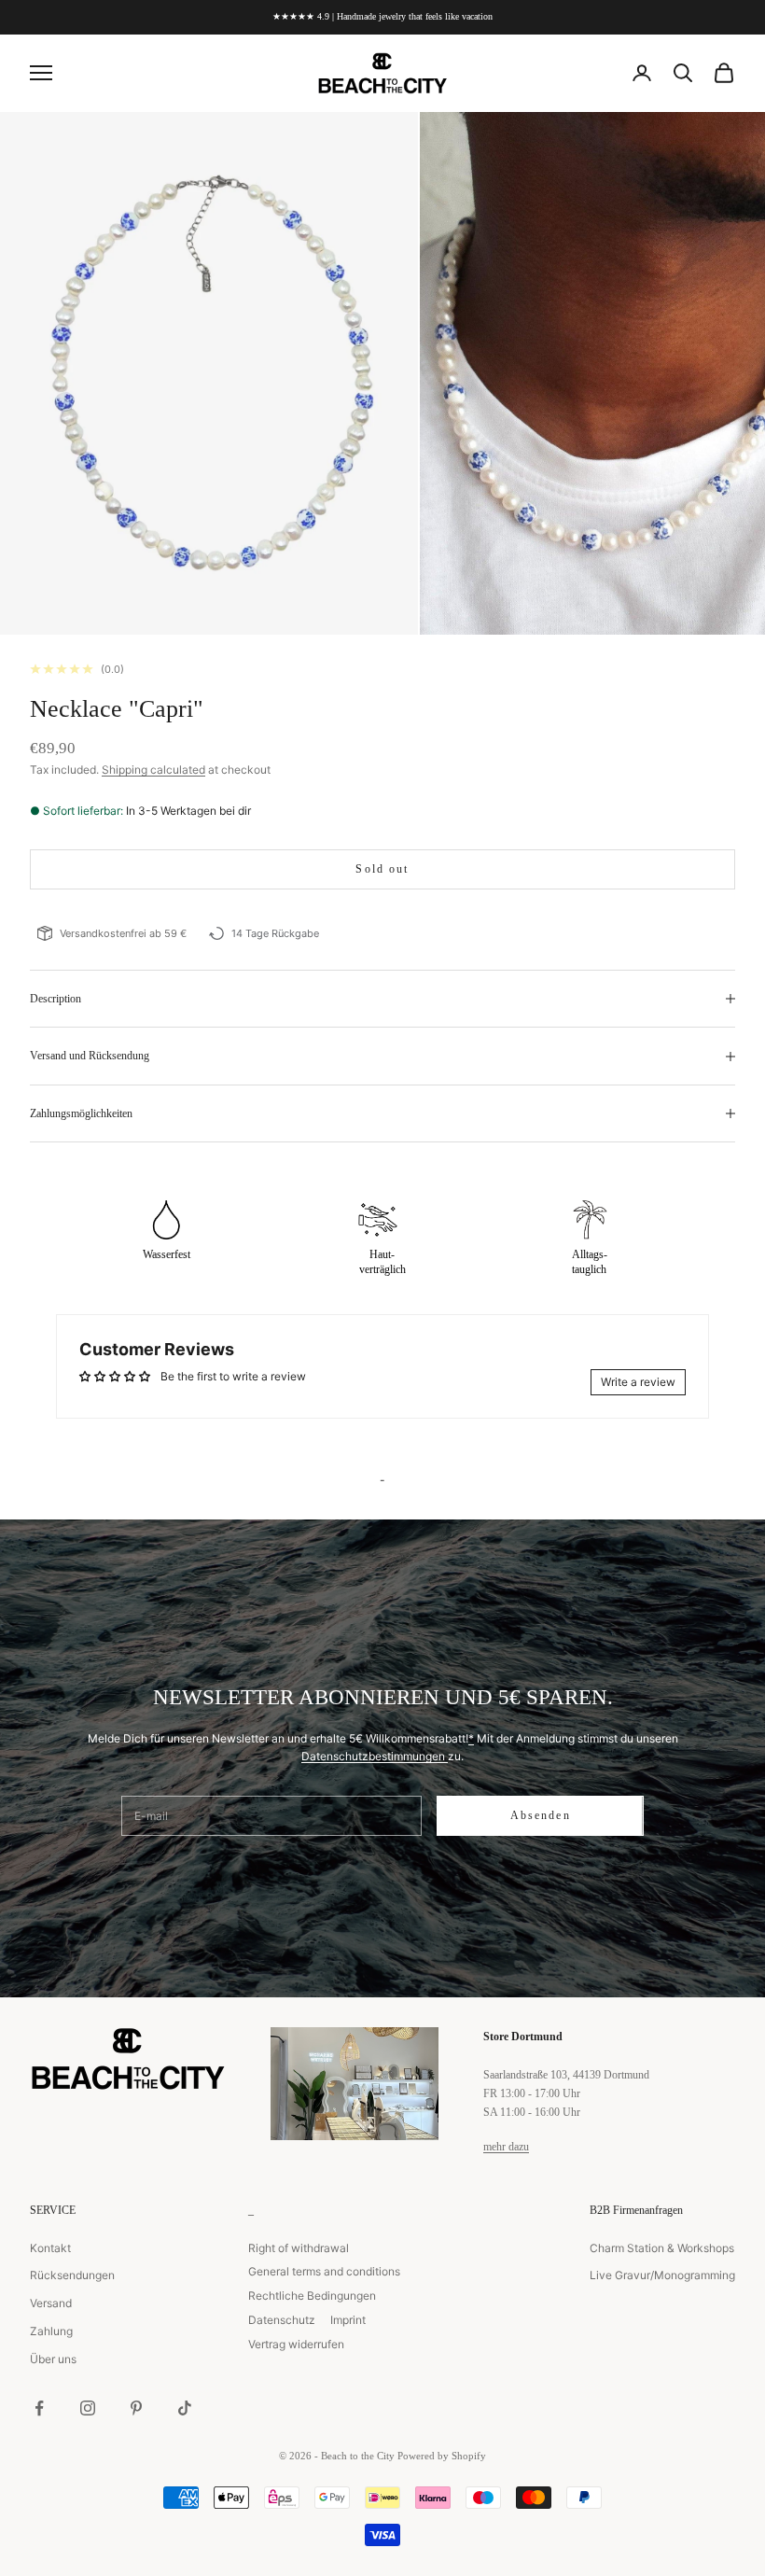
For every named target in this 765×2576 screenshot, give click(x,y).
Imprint (348, 2320)
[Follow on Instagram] (88, 2408)
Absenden (541, 1815)
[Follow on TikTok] (185, 2408)
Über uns (53, 2359)
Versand (51, 2303)
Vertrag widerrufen (296, 2344)
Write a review (638, 1382)
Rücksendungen (72, 2275)
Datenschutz (282, 2320)
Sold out (382, 869)
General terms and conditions (324, 2271)
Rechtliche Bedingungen (312, 2296)
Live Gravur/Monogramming (662, 2275)
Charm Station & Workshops (662, 2248)
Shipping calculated (153, 770)
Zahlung (51, 2331)
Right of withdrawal (299, 2248)
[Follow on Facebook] (39, 2408)
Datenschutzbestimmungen (375, 1756)
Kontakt (50, 2248)
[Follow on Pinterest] (136, 2408)
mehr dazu (506, 2147)
